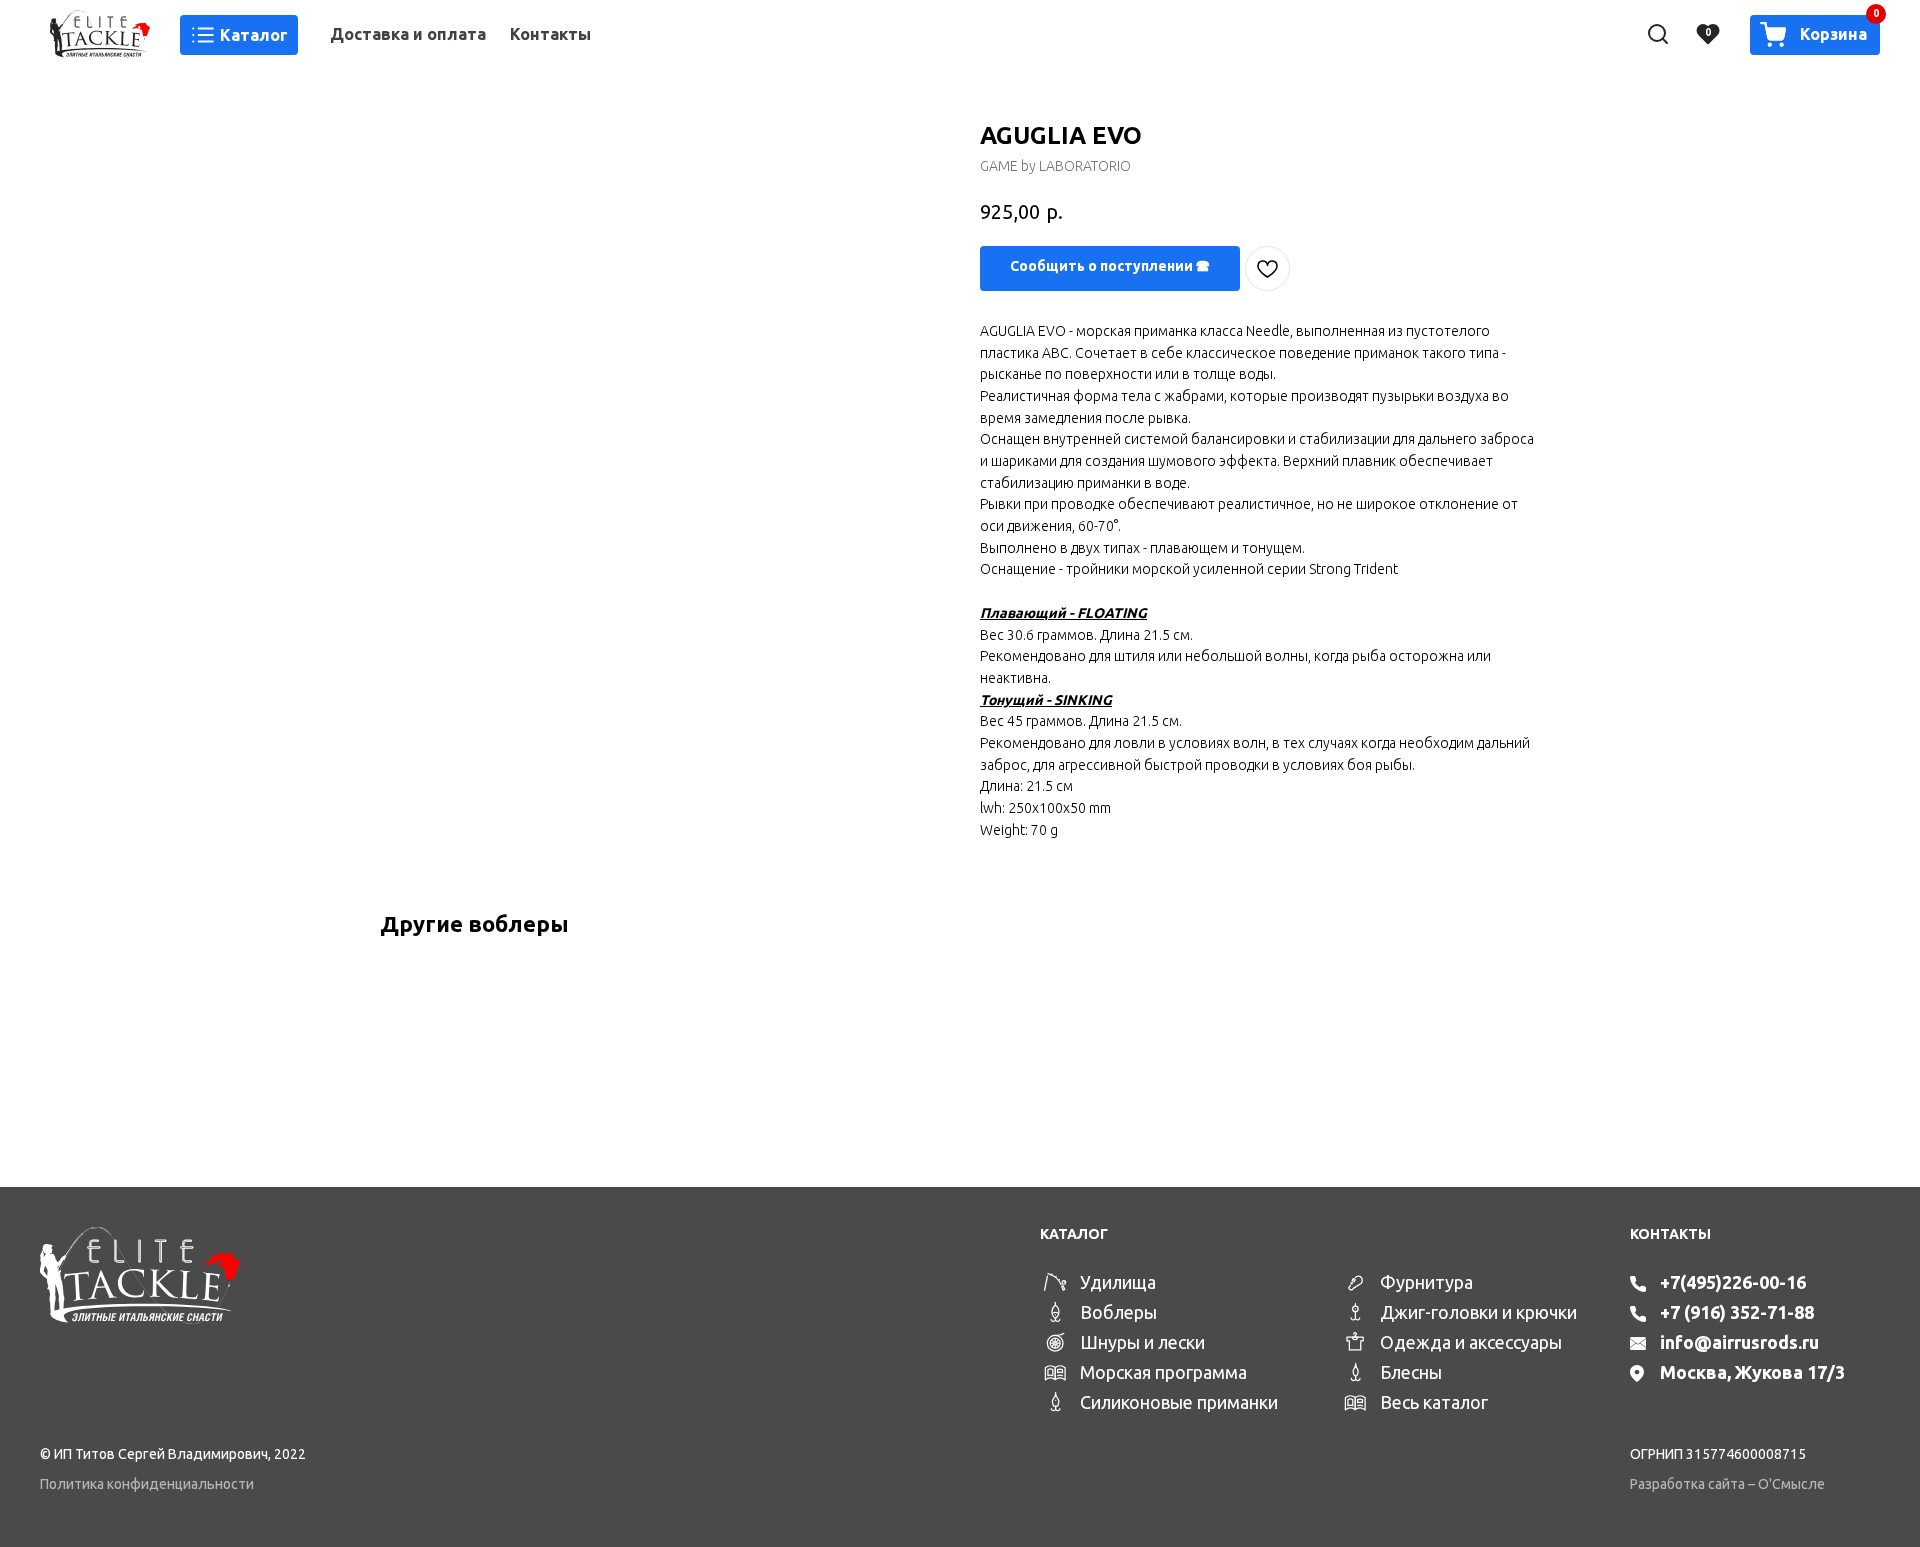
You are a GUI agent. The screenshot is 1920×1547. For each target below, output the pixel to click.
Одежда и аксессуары (1471, 1342)
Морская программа (1163, 1372)
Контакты (550, 34)
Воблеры (1118, 1312)
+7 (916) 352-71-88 (1737, 1312)
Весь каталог (1434, 1402)
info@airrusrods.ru (1739, 1342)
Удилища (1118, 1282)
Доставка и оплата (408, 34)
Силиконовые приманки (1179, 1402)
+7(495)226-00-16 (1733, 1282)
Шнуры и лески (1142, 1342)
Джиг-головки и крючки (1478, 1312)
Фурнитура (1426, 1282)
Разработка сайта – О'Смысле (1727, 1484)
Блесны (1411, 1372)
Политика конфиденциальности (147, 1484)
